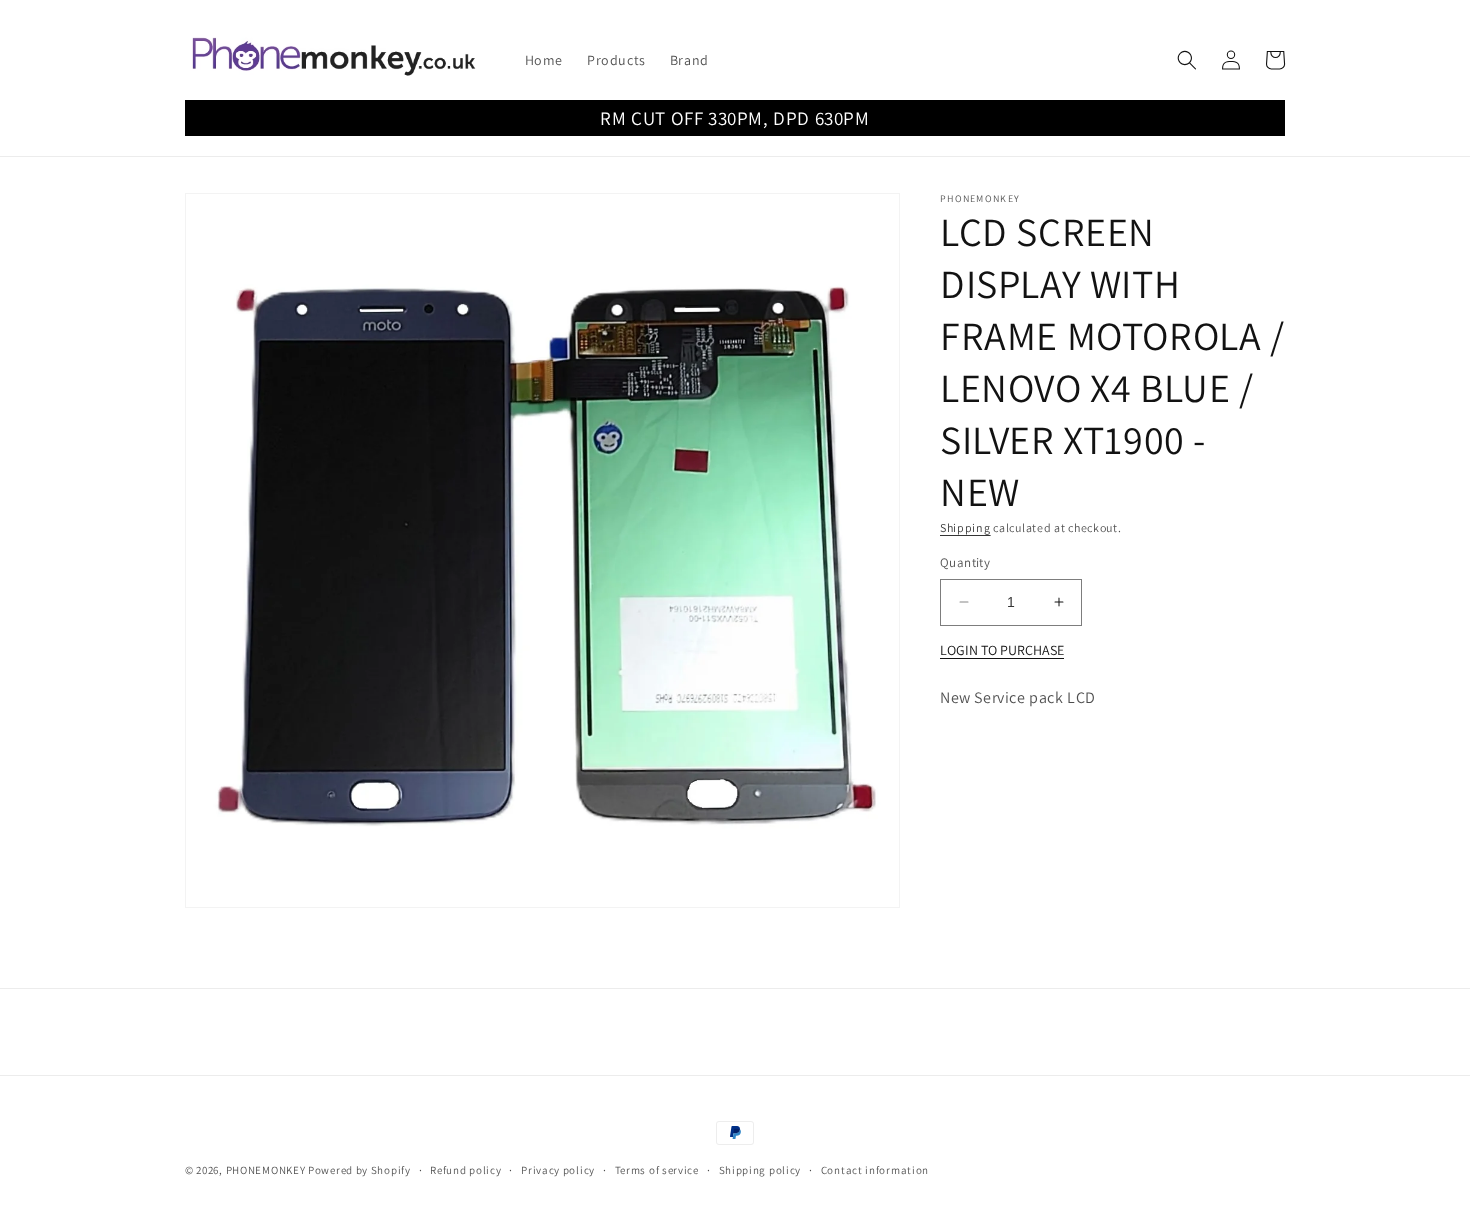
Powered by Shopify (359, 1170)
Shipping (965, 527)
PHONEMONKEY (266, 1170)
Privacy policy (558, 1170)
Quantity (965, 562)
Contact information (875, 1170)
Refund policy (465, 1170)
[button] (1187, 60)
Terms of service (657, 1170)
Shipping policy (760, 1170)
